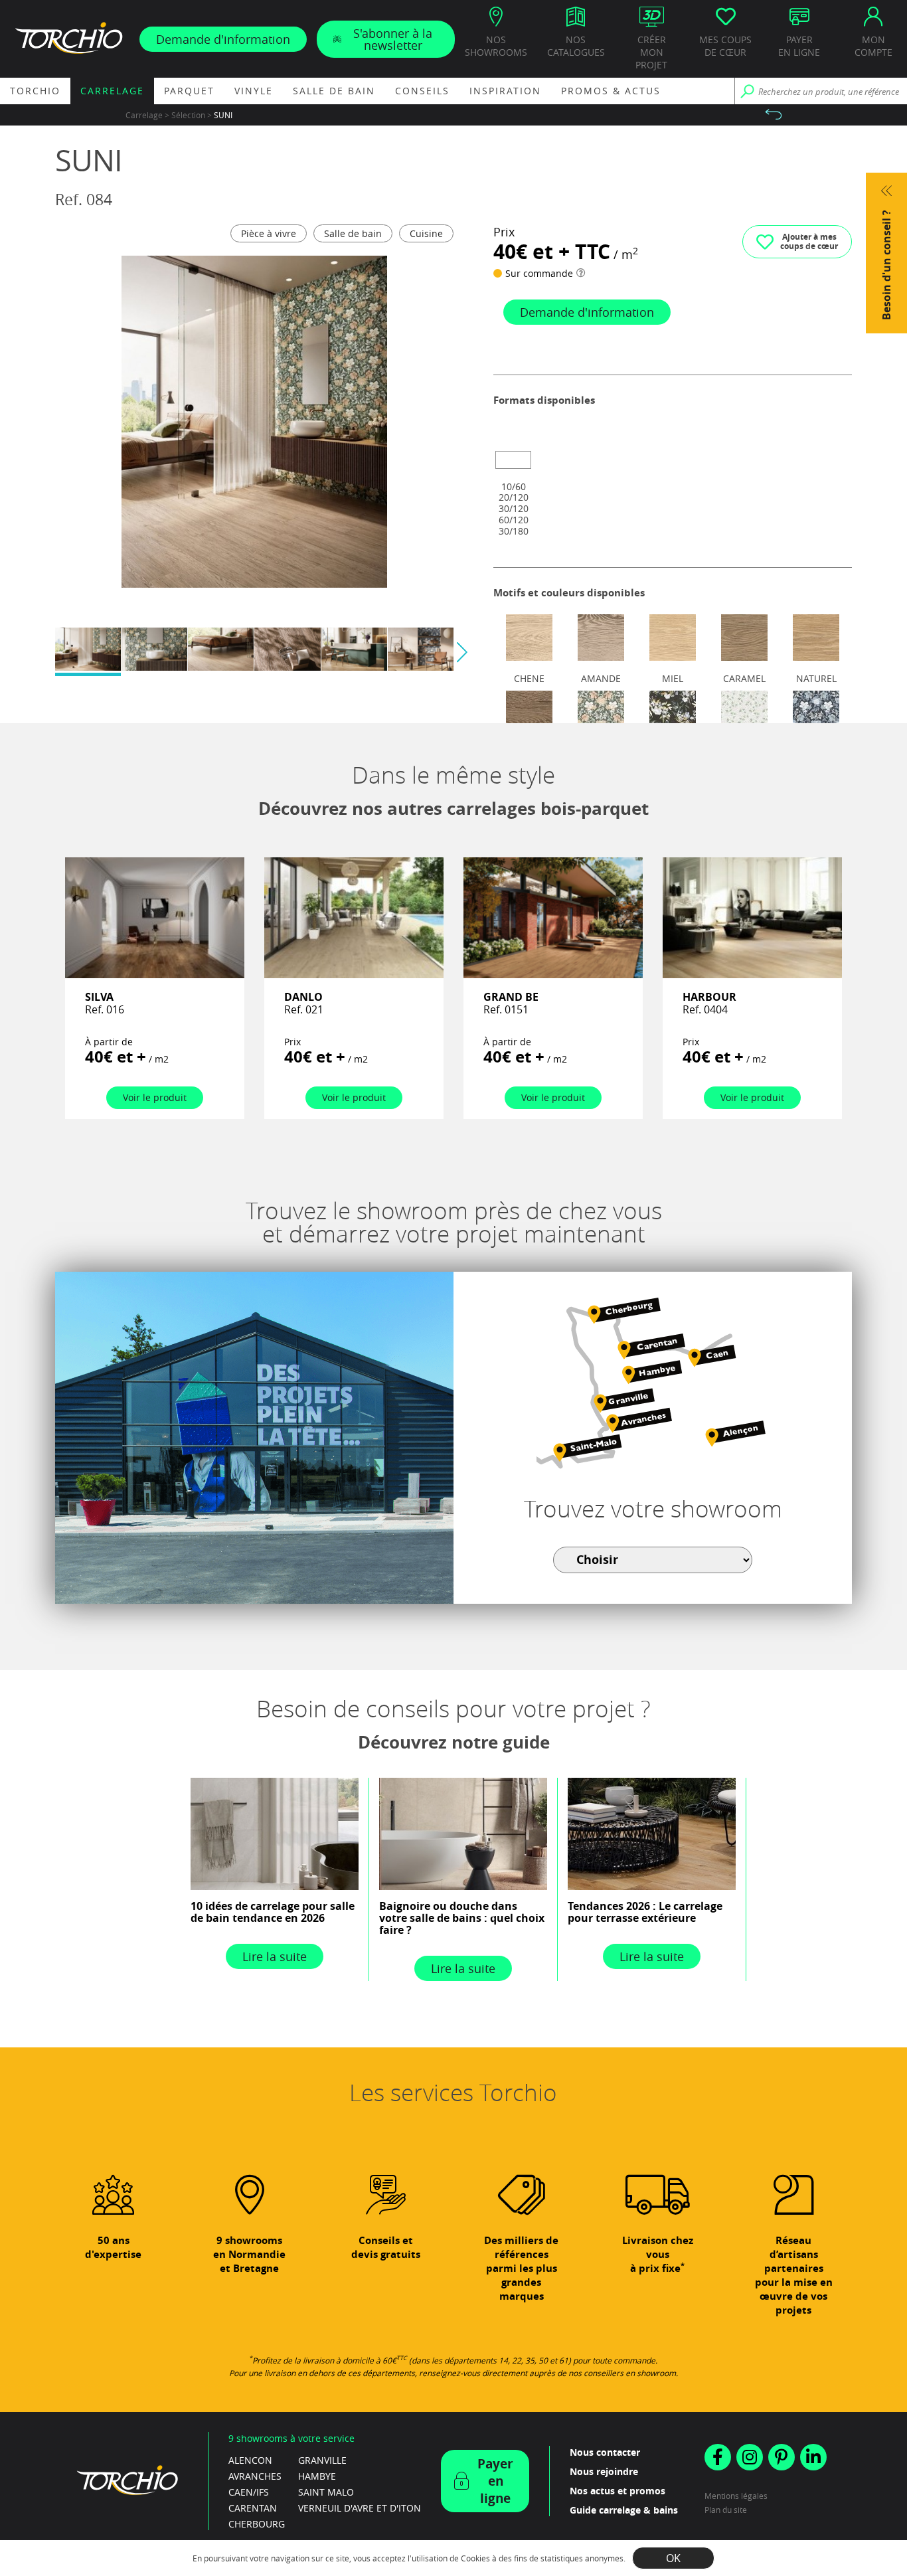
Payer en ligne (495, 2481)
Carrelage (112, 91)
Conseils (422, 91)
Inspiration (505, 91)
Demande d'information (223, 39)
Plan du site (726, 2510)
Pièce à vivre (269, 233)
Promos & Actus (611, 91)
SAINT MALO (326, 2492)
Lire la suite (275, 1956)
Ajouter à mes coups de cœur (809, 241)
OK (673, 2558)
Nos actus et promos (618, 2491)
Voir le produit (155, 1097)
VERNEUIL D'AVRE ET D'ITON (360, 2508)
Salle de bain (334, 91)
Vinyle (254, 91)
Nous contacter (605, 2452)
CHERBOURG (257, 2524)
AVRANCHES (255, 2476)
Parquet (189, 91)
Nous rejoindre (604, 2471)
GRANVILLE (322, 2460)
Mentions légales (736, 2496)
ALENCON (250, 2460)
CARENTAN (253, 2508)
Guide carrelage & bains (624, 2510)
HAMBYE (317, 2476)
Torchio (35, 91)
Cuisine (426, 233)
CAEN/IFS (249, 2492)
